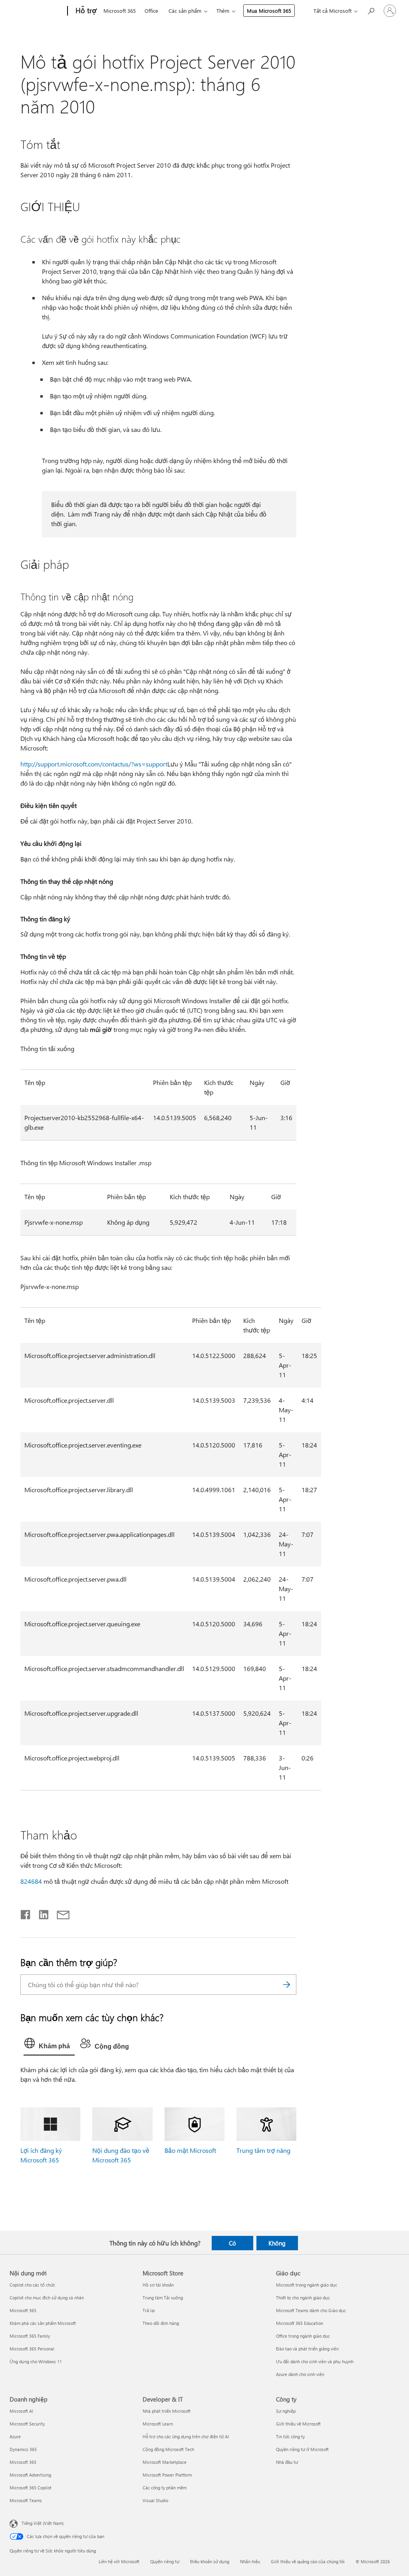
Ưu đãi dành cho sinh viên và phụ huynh (315, 2361)
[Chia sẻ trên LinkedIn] (41, 1913)
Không (277, 2243)
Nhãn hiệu (250, 2561)
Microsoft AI (21, 2411)
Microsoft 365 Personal (32, 2349)
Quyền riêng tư (165, 2561)
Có (232, 2243)
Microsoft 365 (120, 11)
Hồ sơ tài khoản (158, 2285)
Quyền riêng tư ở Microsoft (302, 2449)
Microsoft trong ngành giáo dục (307, 2285)
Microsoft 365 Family (30, 2336)
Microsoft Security (27, 2424)
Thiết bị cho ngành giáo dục (303, 2298)
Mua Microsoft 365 (269, 11)
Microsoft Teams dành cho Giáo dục (311, 2310)
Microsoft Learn (158, 2424)
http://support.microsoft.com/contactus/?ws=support (94, 764)
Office (151, 11)
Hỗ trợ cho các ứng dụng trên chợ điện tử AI (186, 2436)
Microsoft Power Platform (167, 2475)
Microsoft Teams (26, 2500)
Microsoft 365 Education (300, 2323)
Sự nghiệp (286, 2411)
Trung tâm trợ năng (263, 2150)
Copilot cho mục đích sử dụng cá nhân (47, 2298)
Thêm (223, 11)
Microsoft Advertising (30, 2475)
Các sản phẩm (185, 11)
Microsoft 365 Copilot (31, 2488)
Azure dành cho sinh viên (300, 2374)
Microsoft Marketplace (165, 2462)
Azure (15, 2436)
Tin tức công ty (290, 2436)
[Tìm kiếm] (286, 1985)
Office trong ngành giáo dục (303, 2336)
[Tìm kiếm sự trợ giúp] (371, 10)
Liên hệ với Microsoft (119, 2561)
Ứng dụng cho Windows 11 (36, 2361)
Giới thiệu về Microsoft (298, 2424)
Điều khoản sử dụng (210, 2561)
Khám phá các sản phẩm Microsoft (43, 2323)
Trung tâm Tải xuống (163, 2298)
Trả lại (149, 2310)
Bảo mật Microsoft (190, 2150)
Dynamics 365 (23, 2449)
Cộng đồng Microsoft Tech (168, 2449)
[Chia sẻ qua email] (60, 1913)
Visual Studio (155, 2500)
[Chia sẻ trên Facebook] (26, 1913)
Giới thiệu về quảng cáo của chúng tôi (308, 2561)
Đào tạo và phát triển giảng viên (307, 2349)
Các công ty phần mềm (165, 2488)
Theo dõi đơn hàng (161, 2323)
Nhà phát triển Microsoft (167, 2411)
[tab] (49, 2045)
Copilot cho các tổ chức (32, 2285)
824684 (31, 1881)
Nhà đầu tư (287, 2462)
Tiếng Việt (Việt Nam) (43, 2523)
